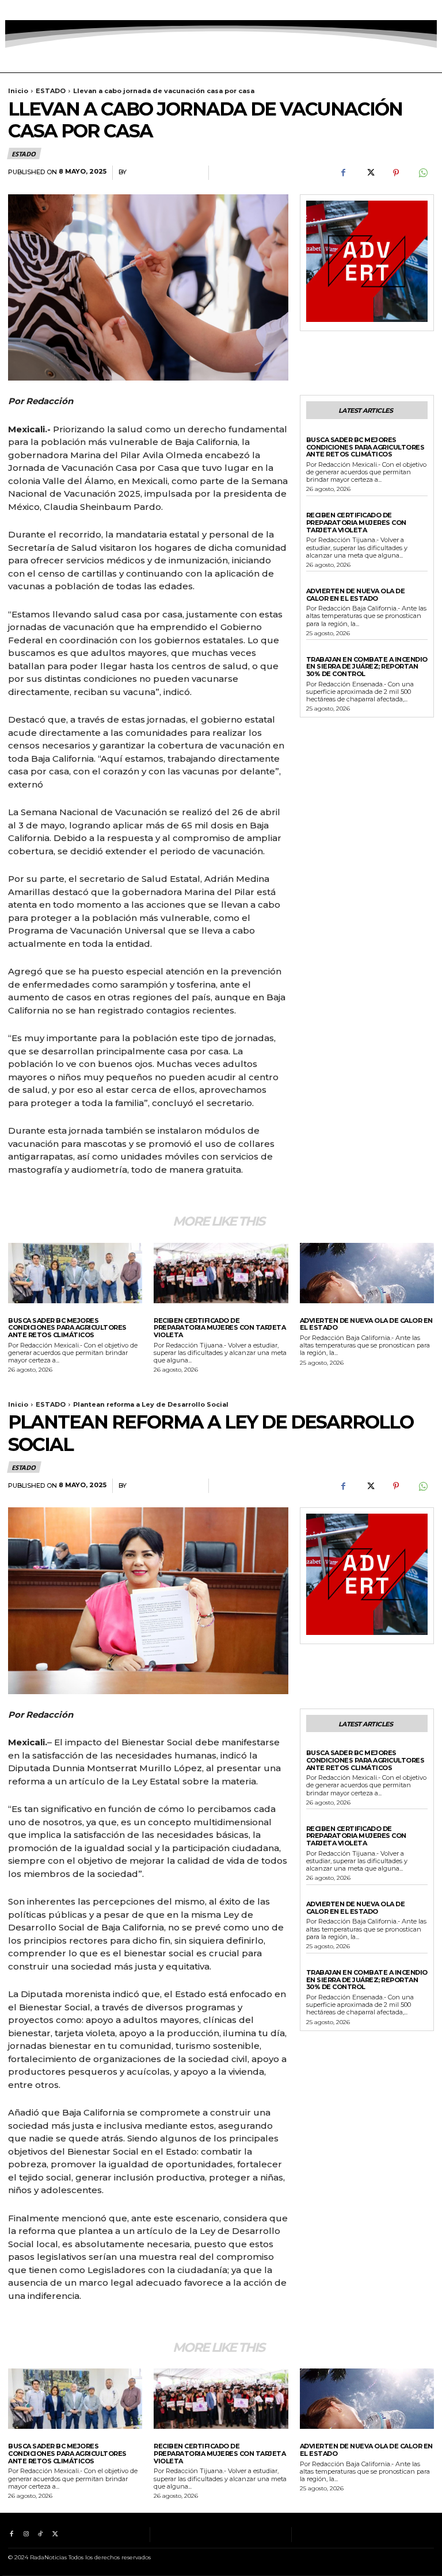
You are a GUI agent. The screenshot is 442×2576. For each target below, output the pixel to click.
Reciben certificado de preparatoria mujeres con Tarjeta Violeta (356, 522)
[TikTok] (41, 10)
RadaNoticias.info (165, 172)
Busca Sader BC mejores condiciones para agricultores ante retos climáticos (365, 447)
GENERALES (325, 432)
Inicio (18, 91)
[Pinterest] (396, 173)
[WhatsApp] (422, 173)
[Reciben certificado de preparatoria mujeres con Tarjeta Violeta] (221, 1273)
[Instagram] (26, 10)
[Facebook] (11, 10)
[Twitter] (55, 10)
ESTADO (51, 91)
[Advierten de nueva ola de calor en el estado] (367, 1273)
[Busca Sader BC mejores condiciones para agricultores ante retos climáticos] (75, 1273)
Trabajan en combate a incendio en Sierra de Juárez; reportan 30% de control (367, 667)
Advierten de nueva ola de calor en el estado (356, 595)
